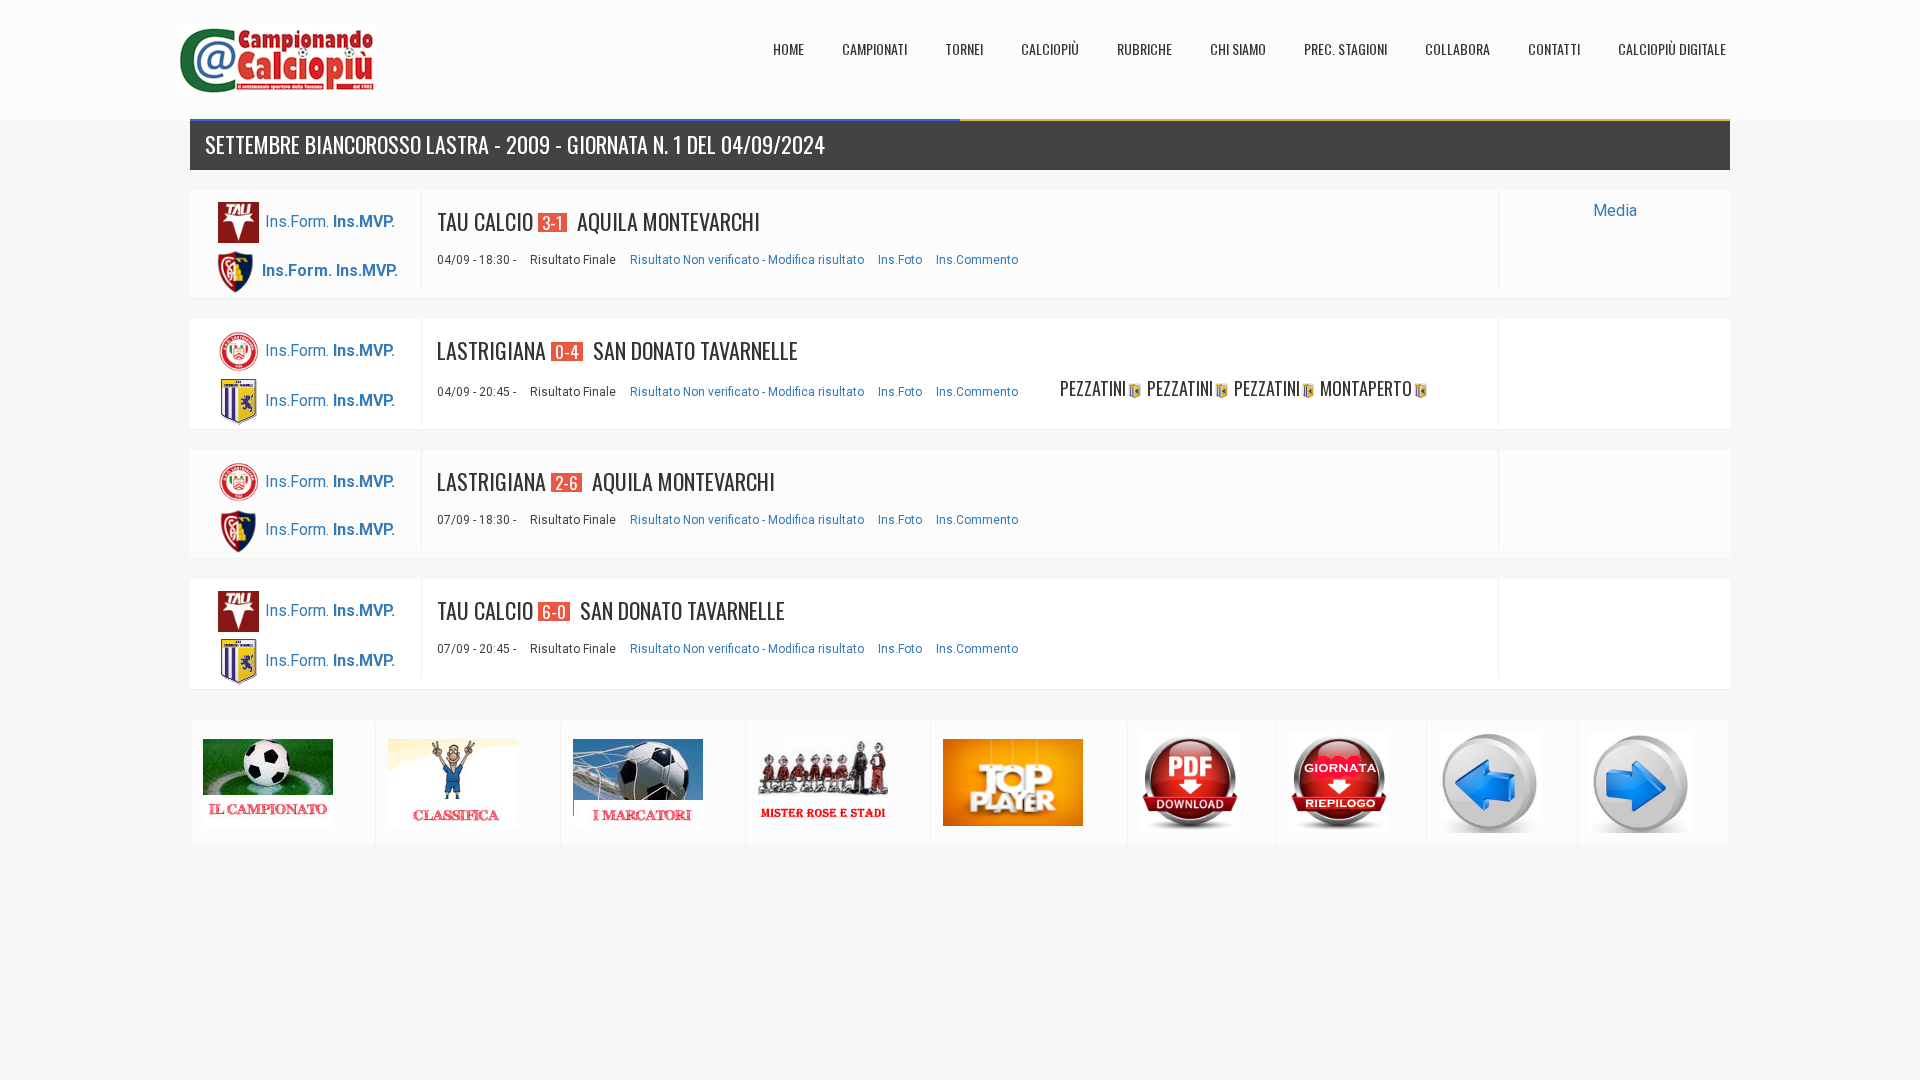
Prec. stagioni (1345, 48)
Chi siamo (1238, 48)
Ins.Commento (977, 260)
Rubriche (1144, 48)
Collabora (1457, 48)
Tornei (964, 48)
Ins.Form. (297, 221)
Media (1615, 210)
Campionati (874, 48)
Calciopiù (1050, 48)
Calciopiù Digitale (1672, 48)
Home (788, 48)
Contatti (1554, 48)
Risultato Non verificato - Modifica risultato (747, 260)
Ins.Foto (900, 260)
